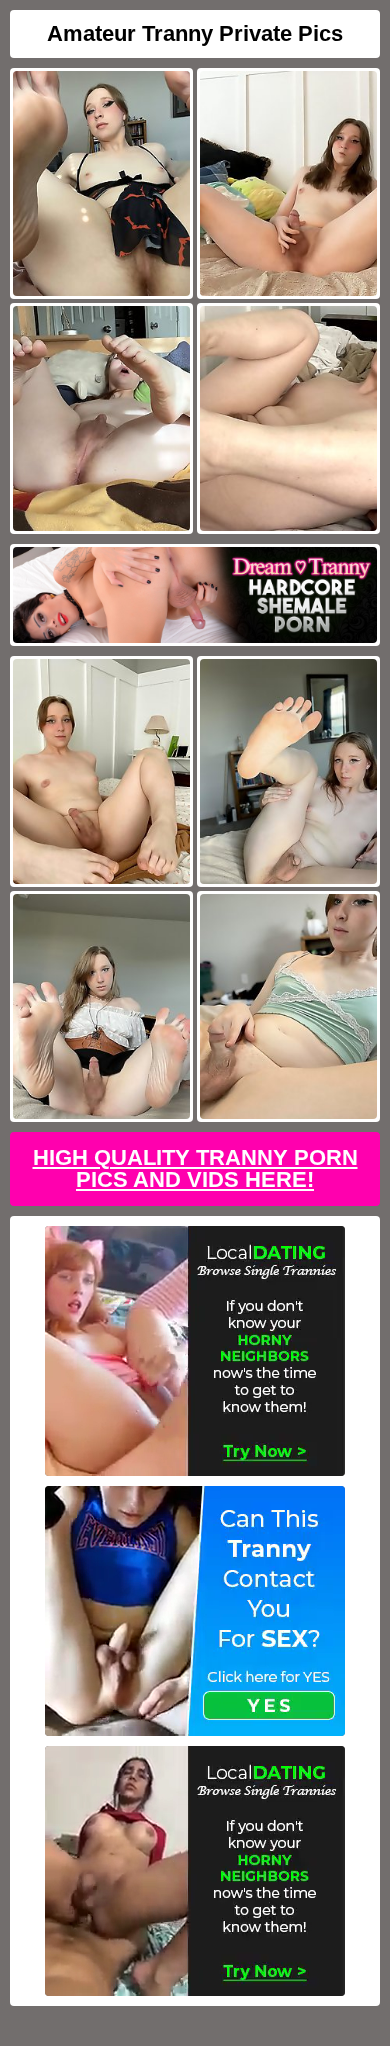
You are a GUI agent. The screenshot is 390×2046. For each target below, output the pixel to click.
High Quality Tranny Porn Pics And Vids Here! (195, 1168)
